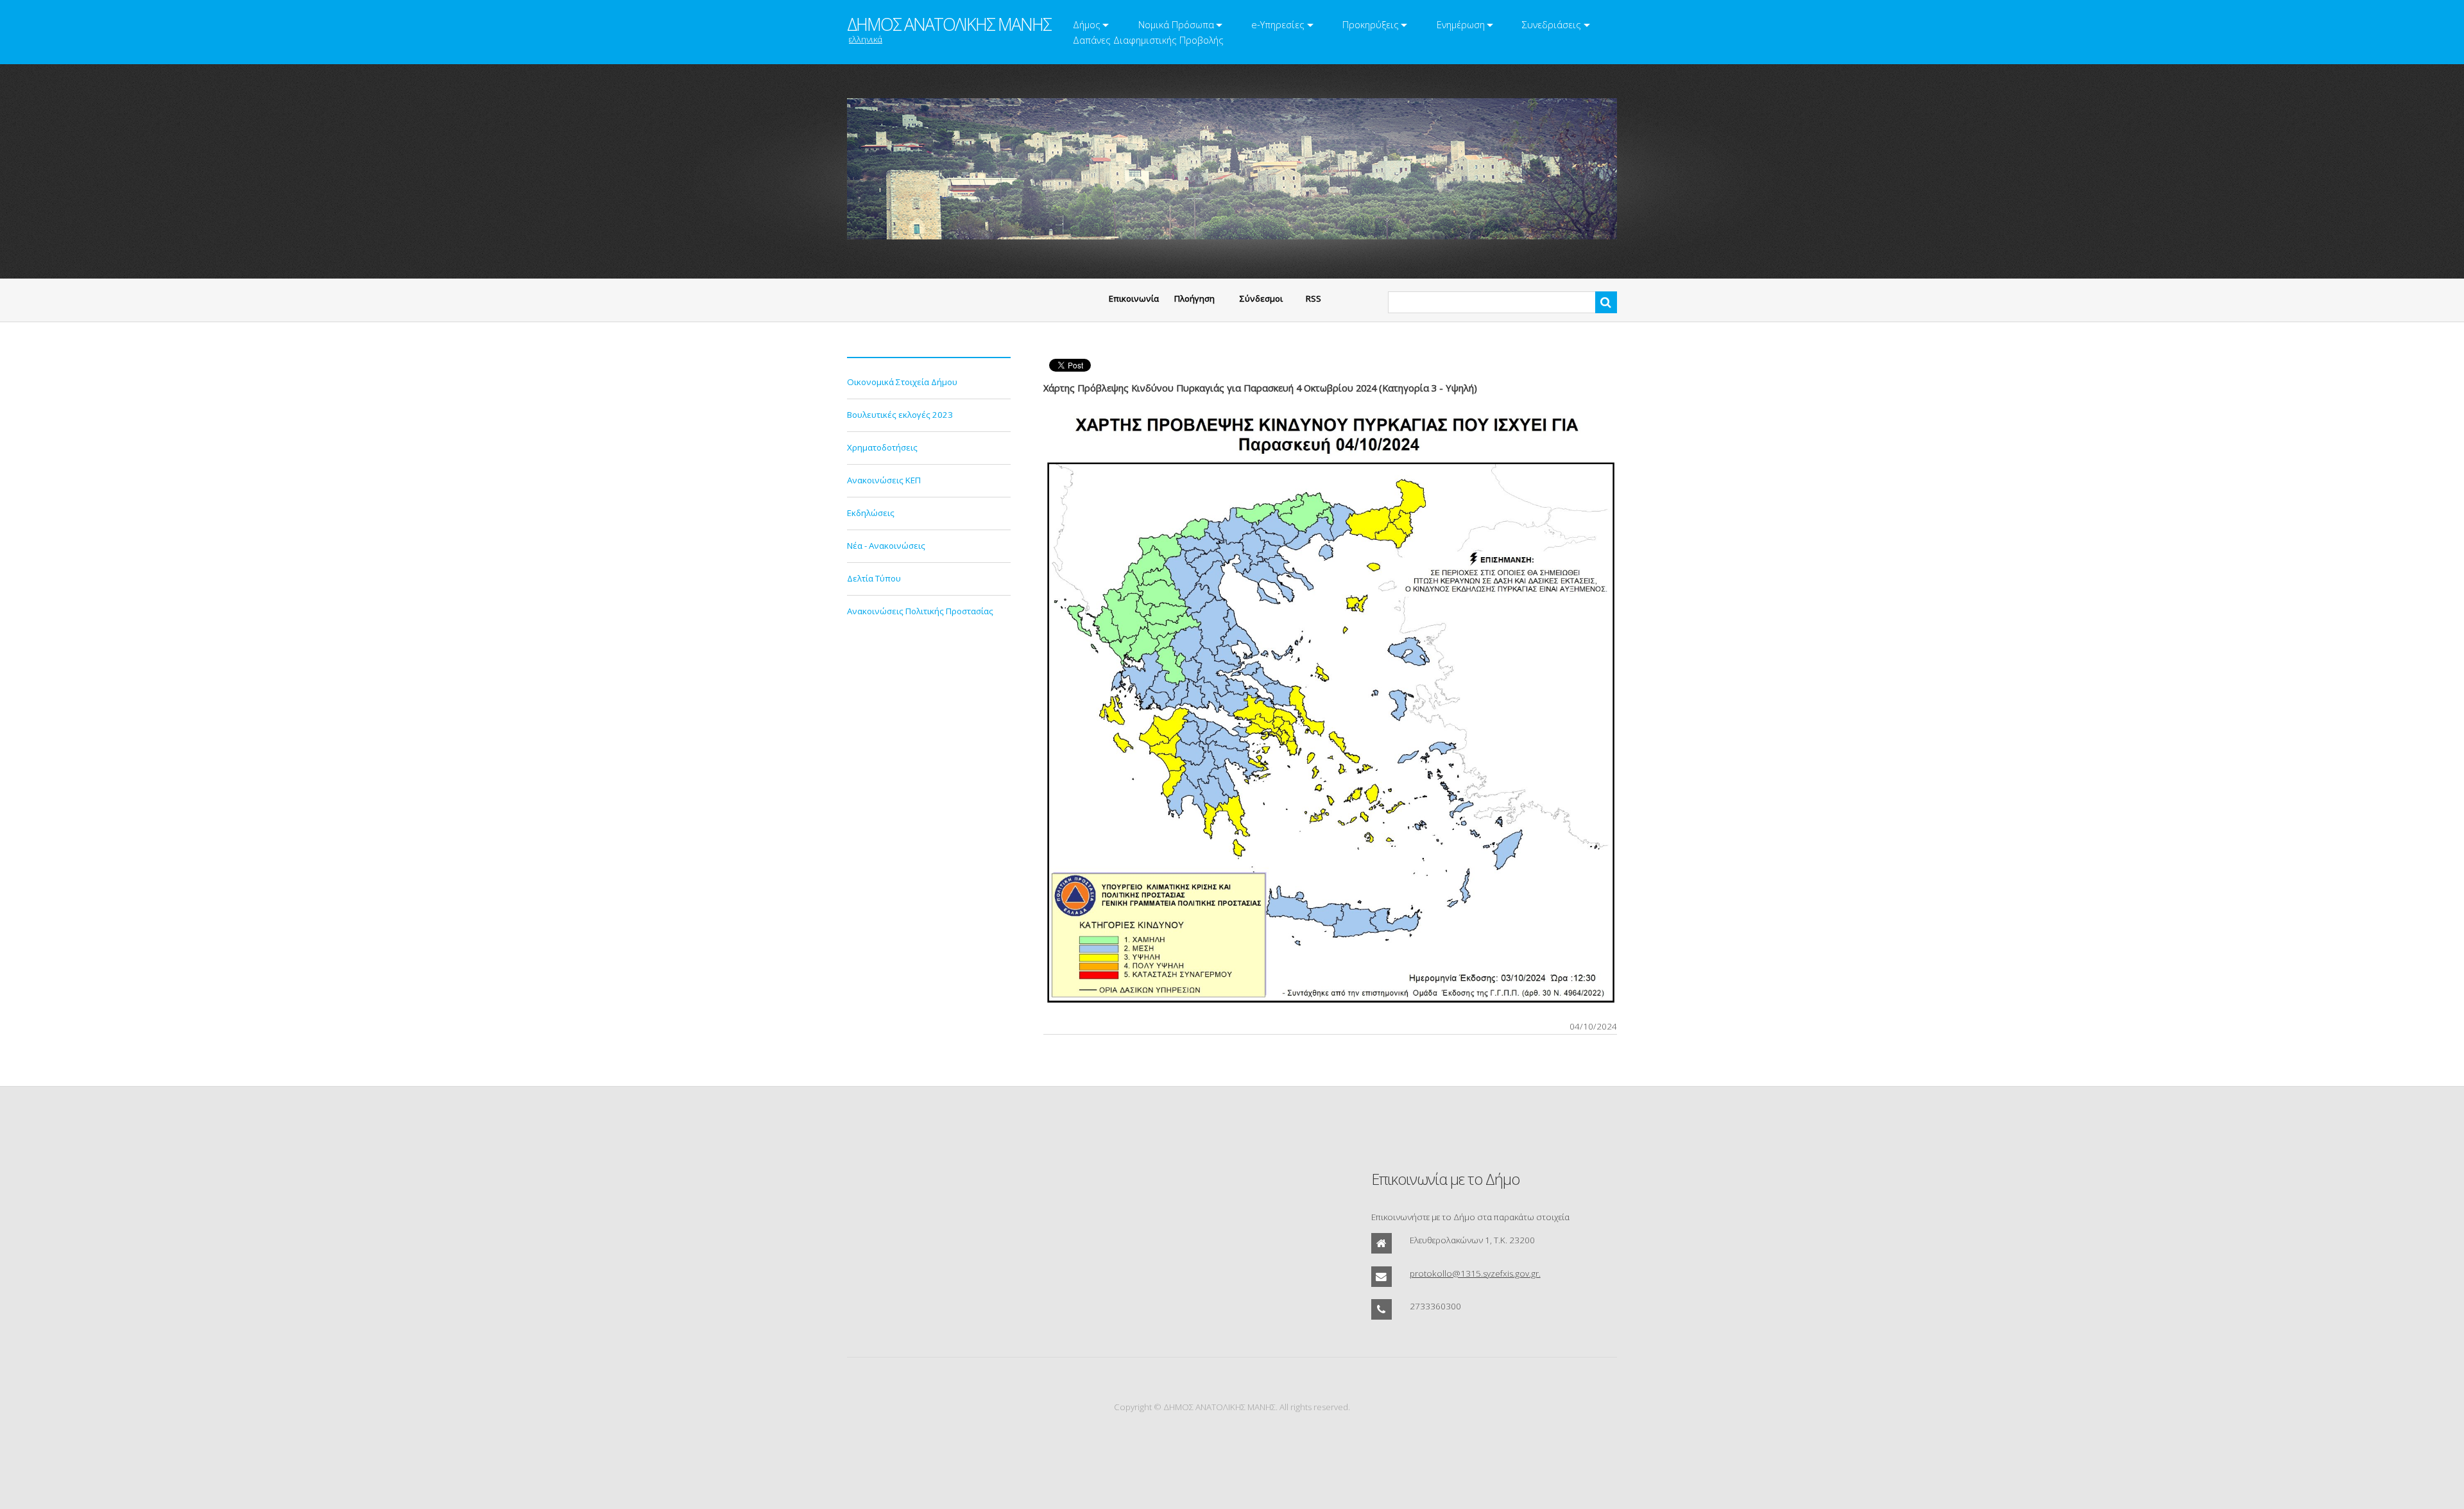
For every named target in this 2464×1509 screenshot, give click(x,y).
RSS (1313, 298)
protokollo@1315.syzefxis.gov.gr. (1475, 1273)
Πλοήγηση (1194, 298)
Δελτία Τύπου (874, 578)
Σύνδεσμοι (1261, 298)
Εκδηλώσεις (871, 513)
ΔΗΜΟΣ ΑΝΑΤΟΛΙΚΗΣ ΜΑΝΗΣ (949, 24)
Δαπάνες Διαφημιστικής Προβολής (1148, 40)
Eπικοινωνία (1134, 298)
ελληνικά (866, 39)
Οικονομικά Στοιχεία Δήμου (902, 382)
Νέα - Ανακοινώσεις (886, 546)
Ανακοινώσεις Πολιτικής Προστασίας (920, 611)
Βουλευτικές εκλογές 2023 (900, 415)
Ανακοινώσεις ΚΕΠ (884, 480)
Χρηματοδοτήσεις (882, 447)
